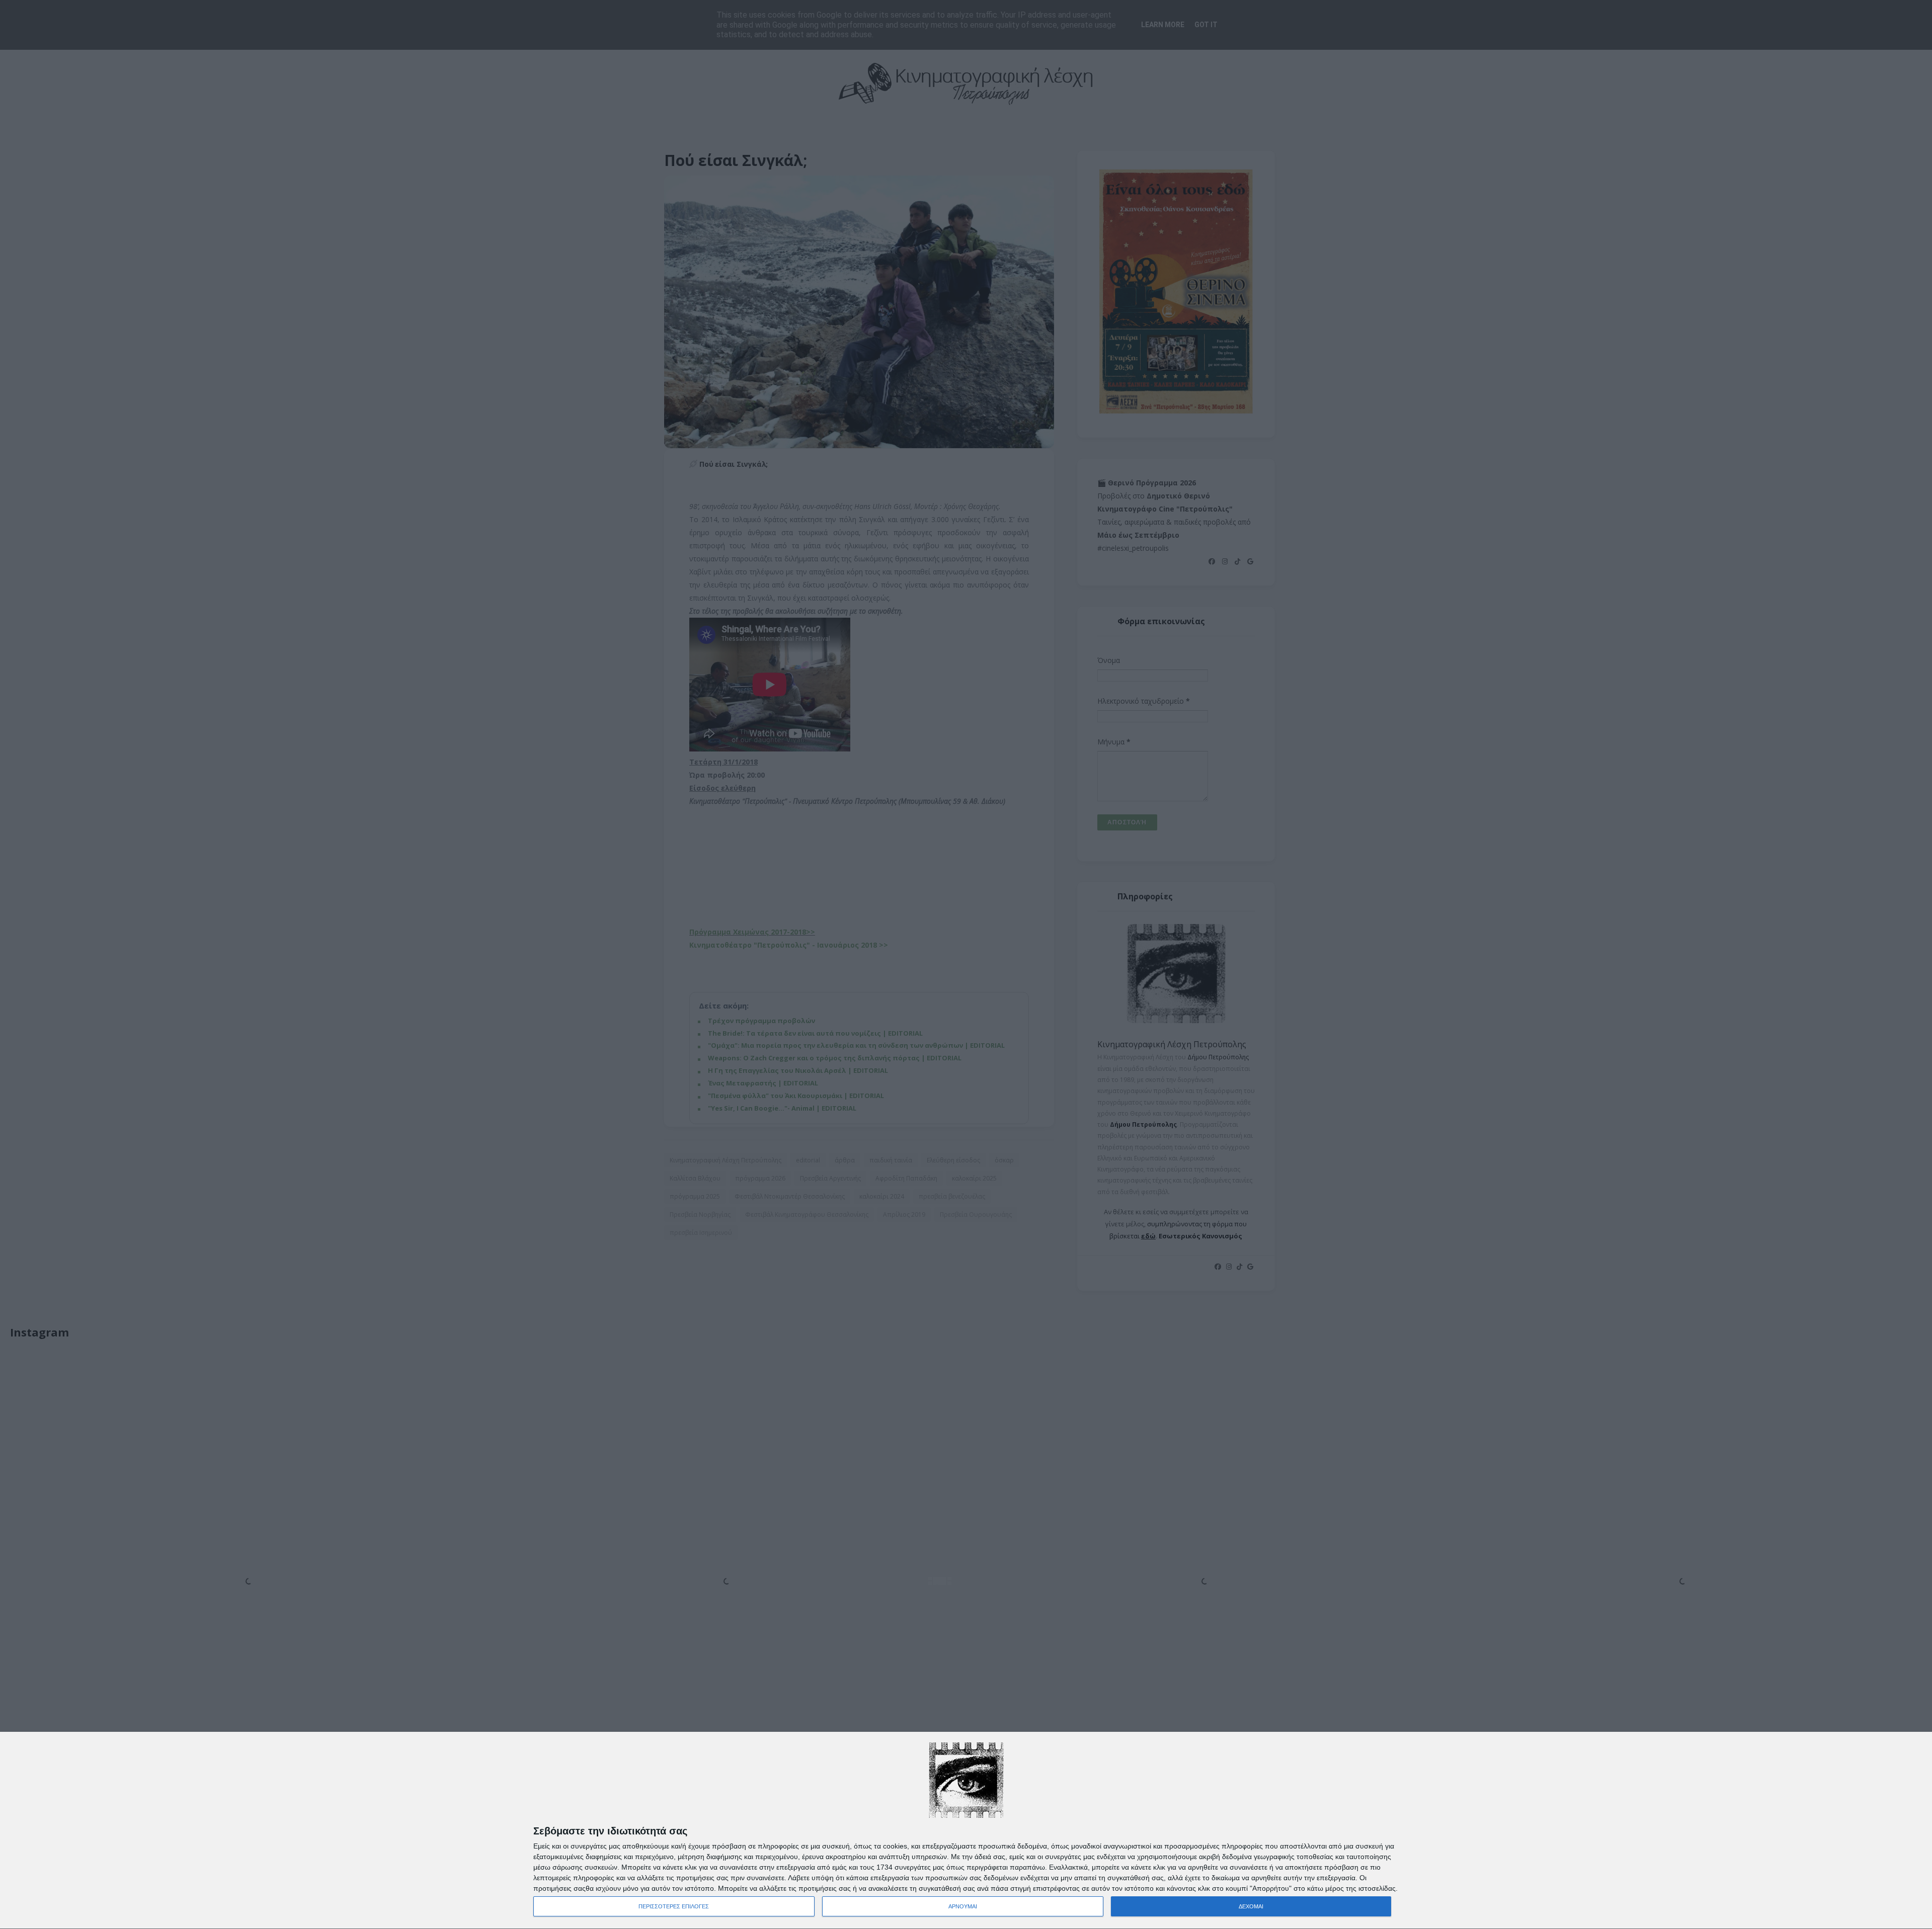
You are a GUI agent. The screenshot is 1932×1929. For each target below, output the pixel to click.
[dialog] (966, 1831)
